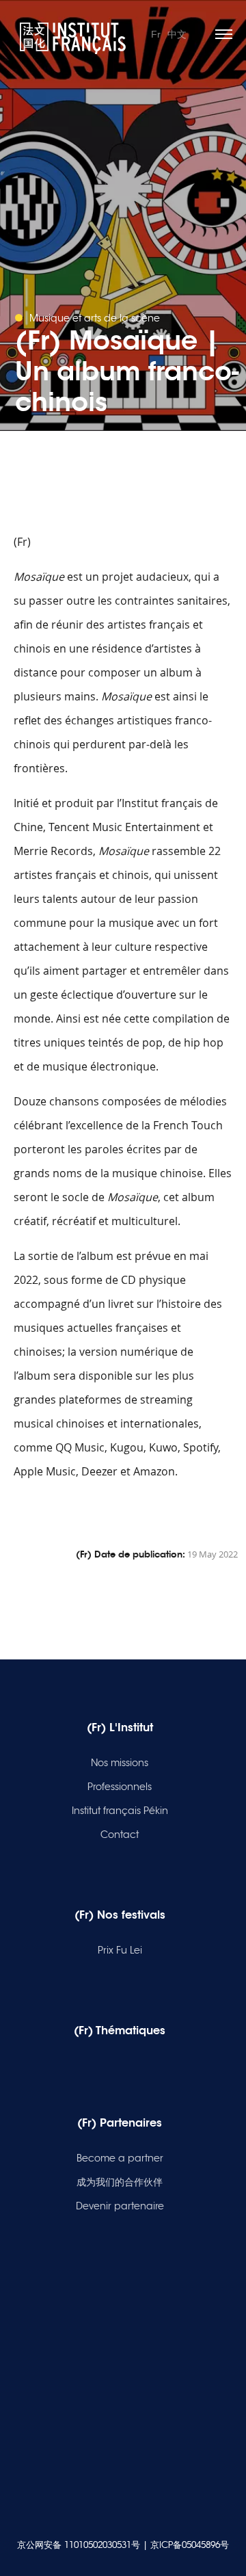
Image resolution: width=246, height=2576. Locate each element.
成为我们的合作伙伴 (120, 2182)
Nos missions (120, 1763)
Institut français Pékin (120, 1811)
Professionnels (120, 1787)
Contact (120, 1835)
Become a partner (120, 2158)
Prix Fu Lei (120, 1950)
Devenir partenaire (120, 2206)
